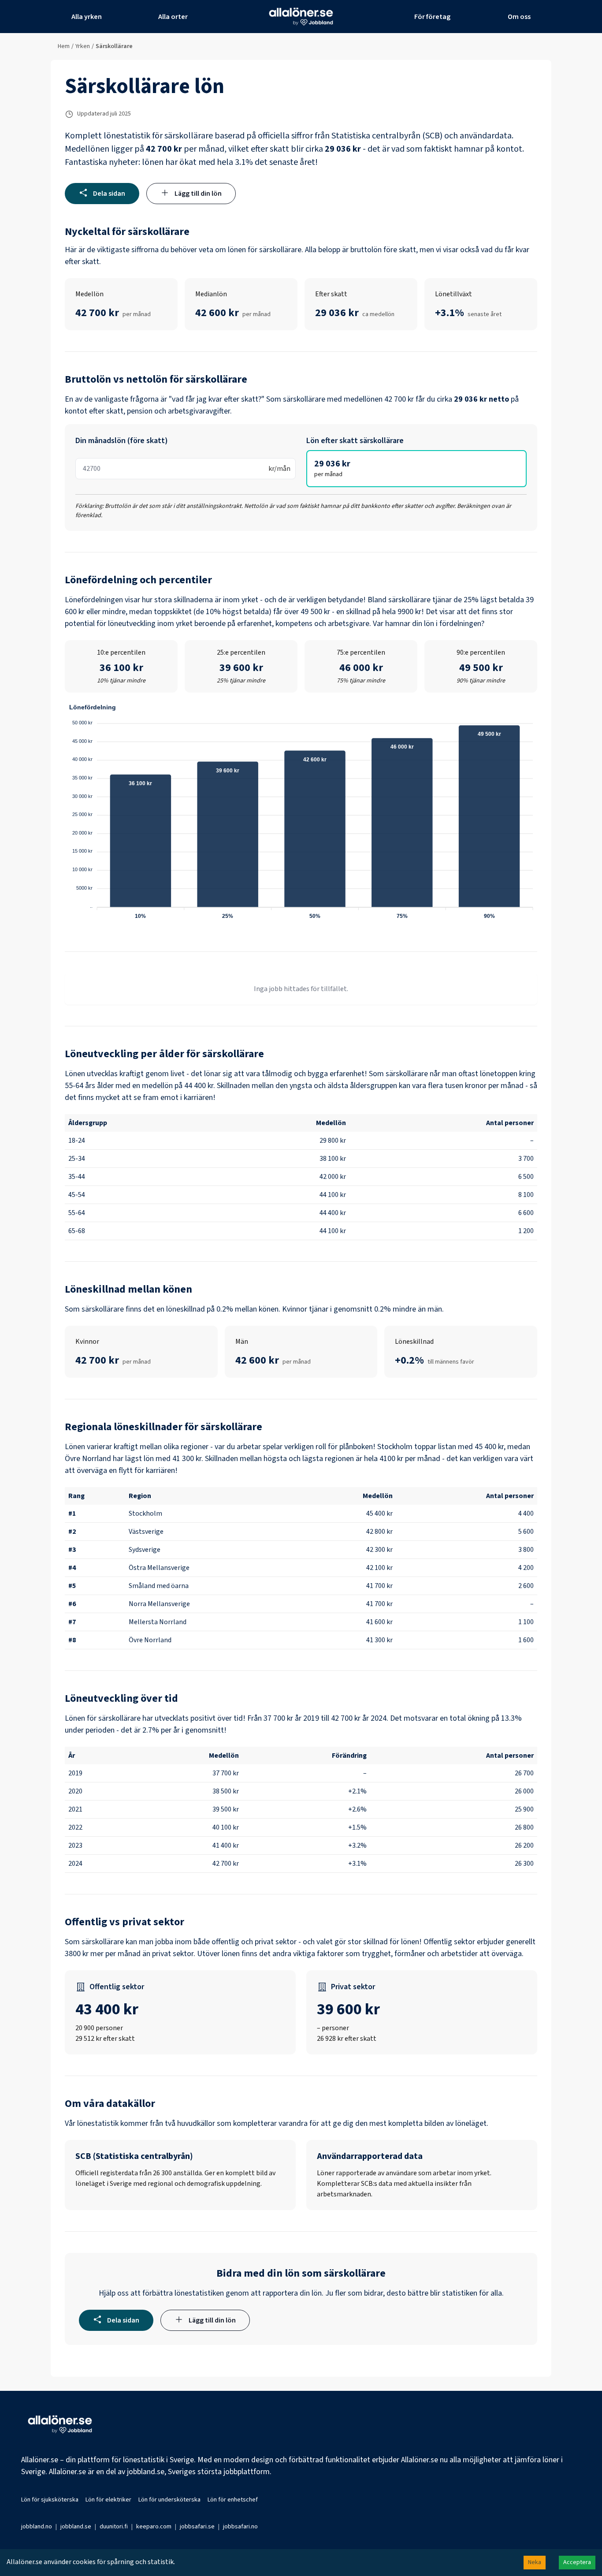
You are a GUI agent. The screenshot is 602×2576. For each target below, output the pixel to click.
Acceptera (577, 2562)
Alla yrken (87, 17)
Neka (535, 2562)
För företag (432, 17)
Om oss (519, 17)
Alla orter (173, 17)
